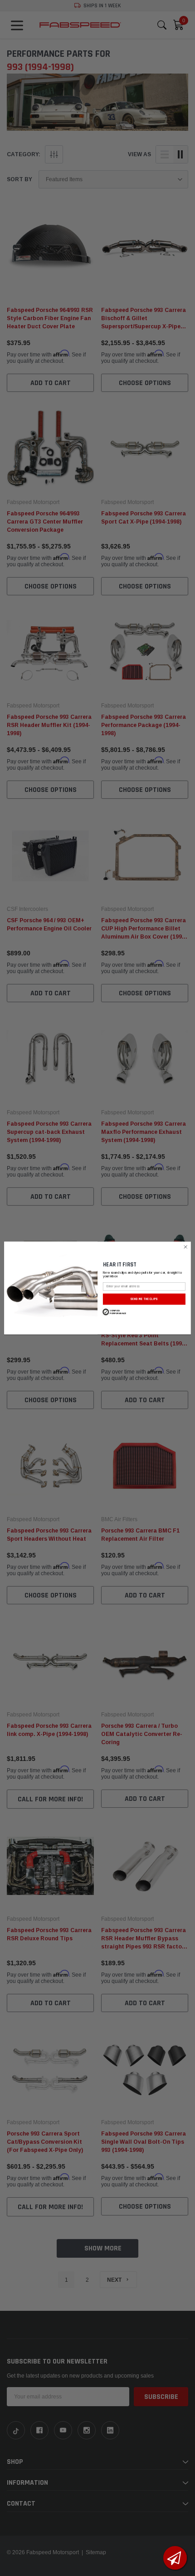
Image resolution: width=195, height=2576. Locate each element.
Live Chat (175, 2558)
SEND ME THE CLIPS (144, 1299)
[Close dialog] (185, 1247)
